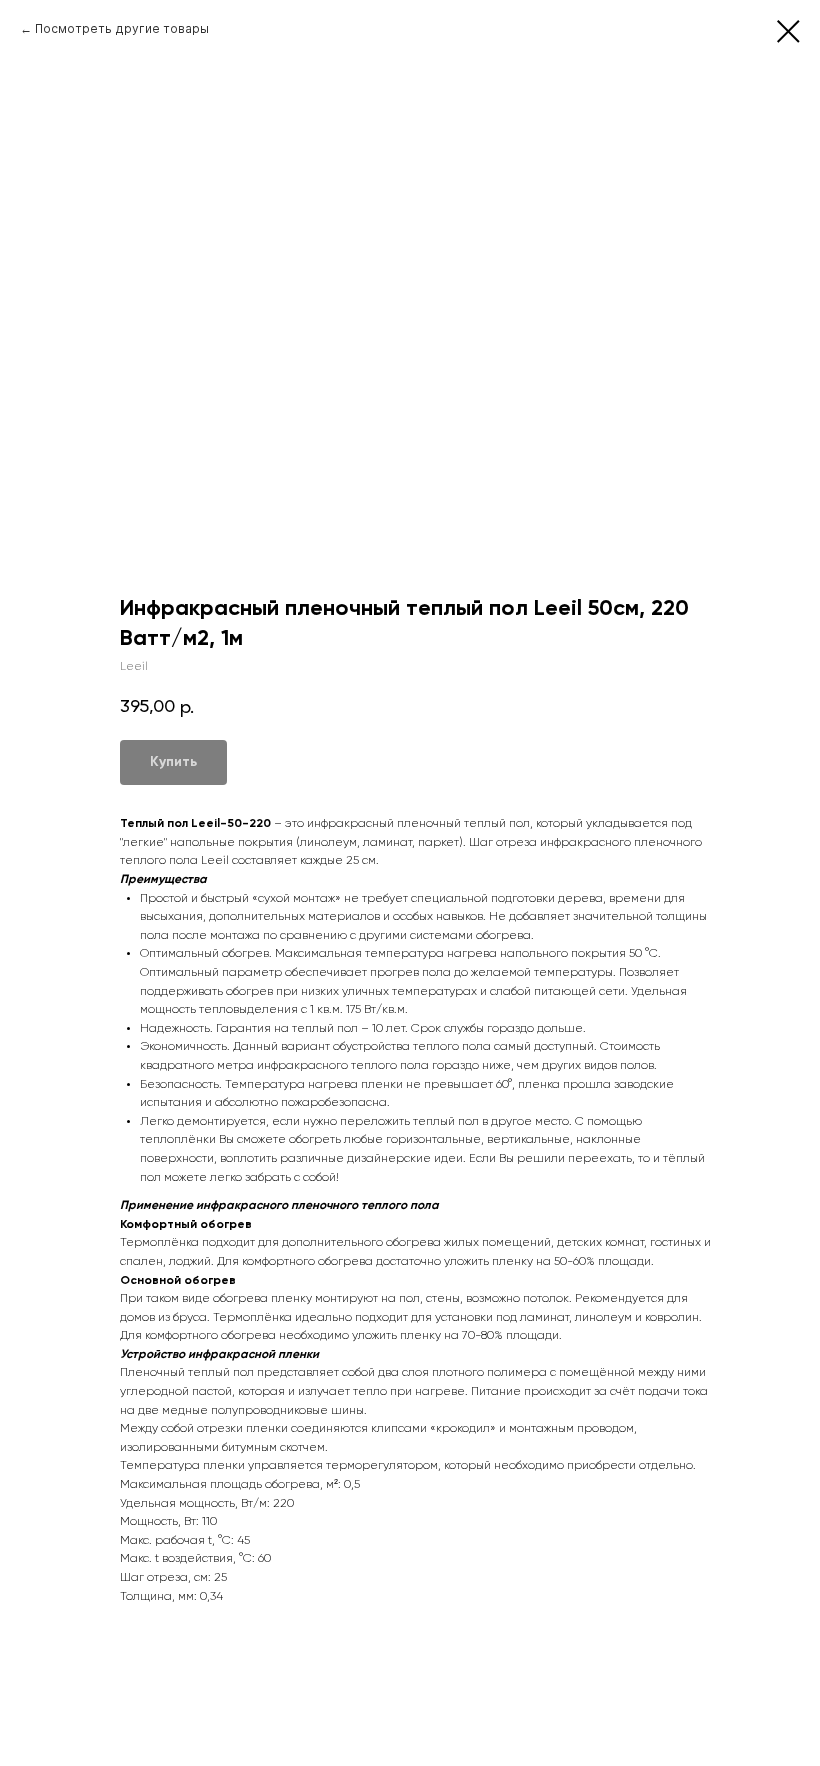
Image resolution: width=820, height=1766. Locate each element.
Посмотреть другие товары (122, 28)
